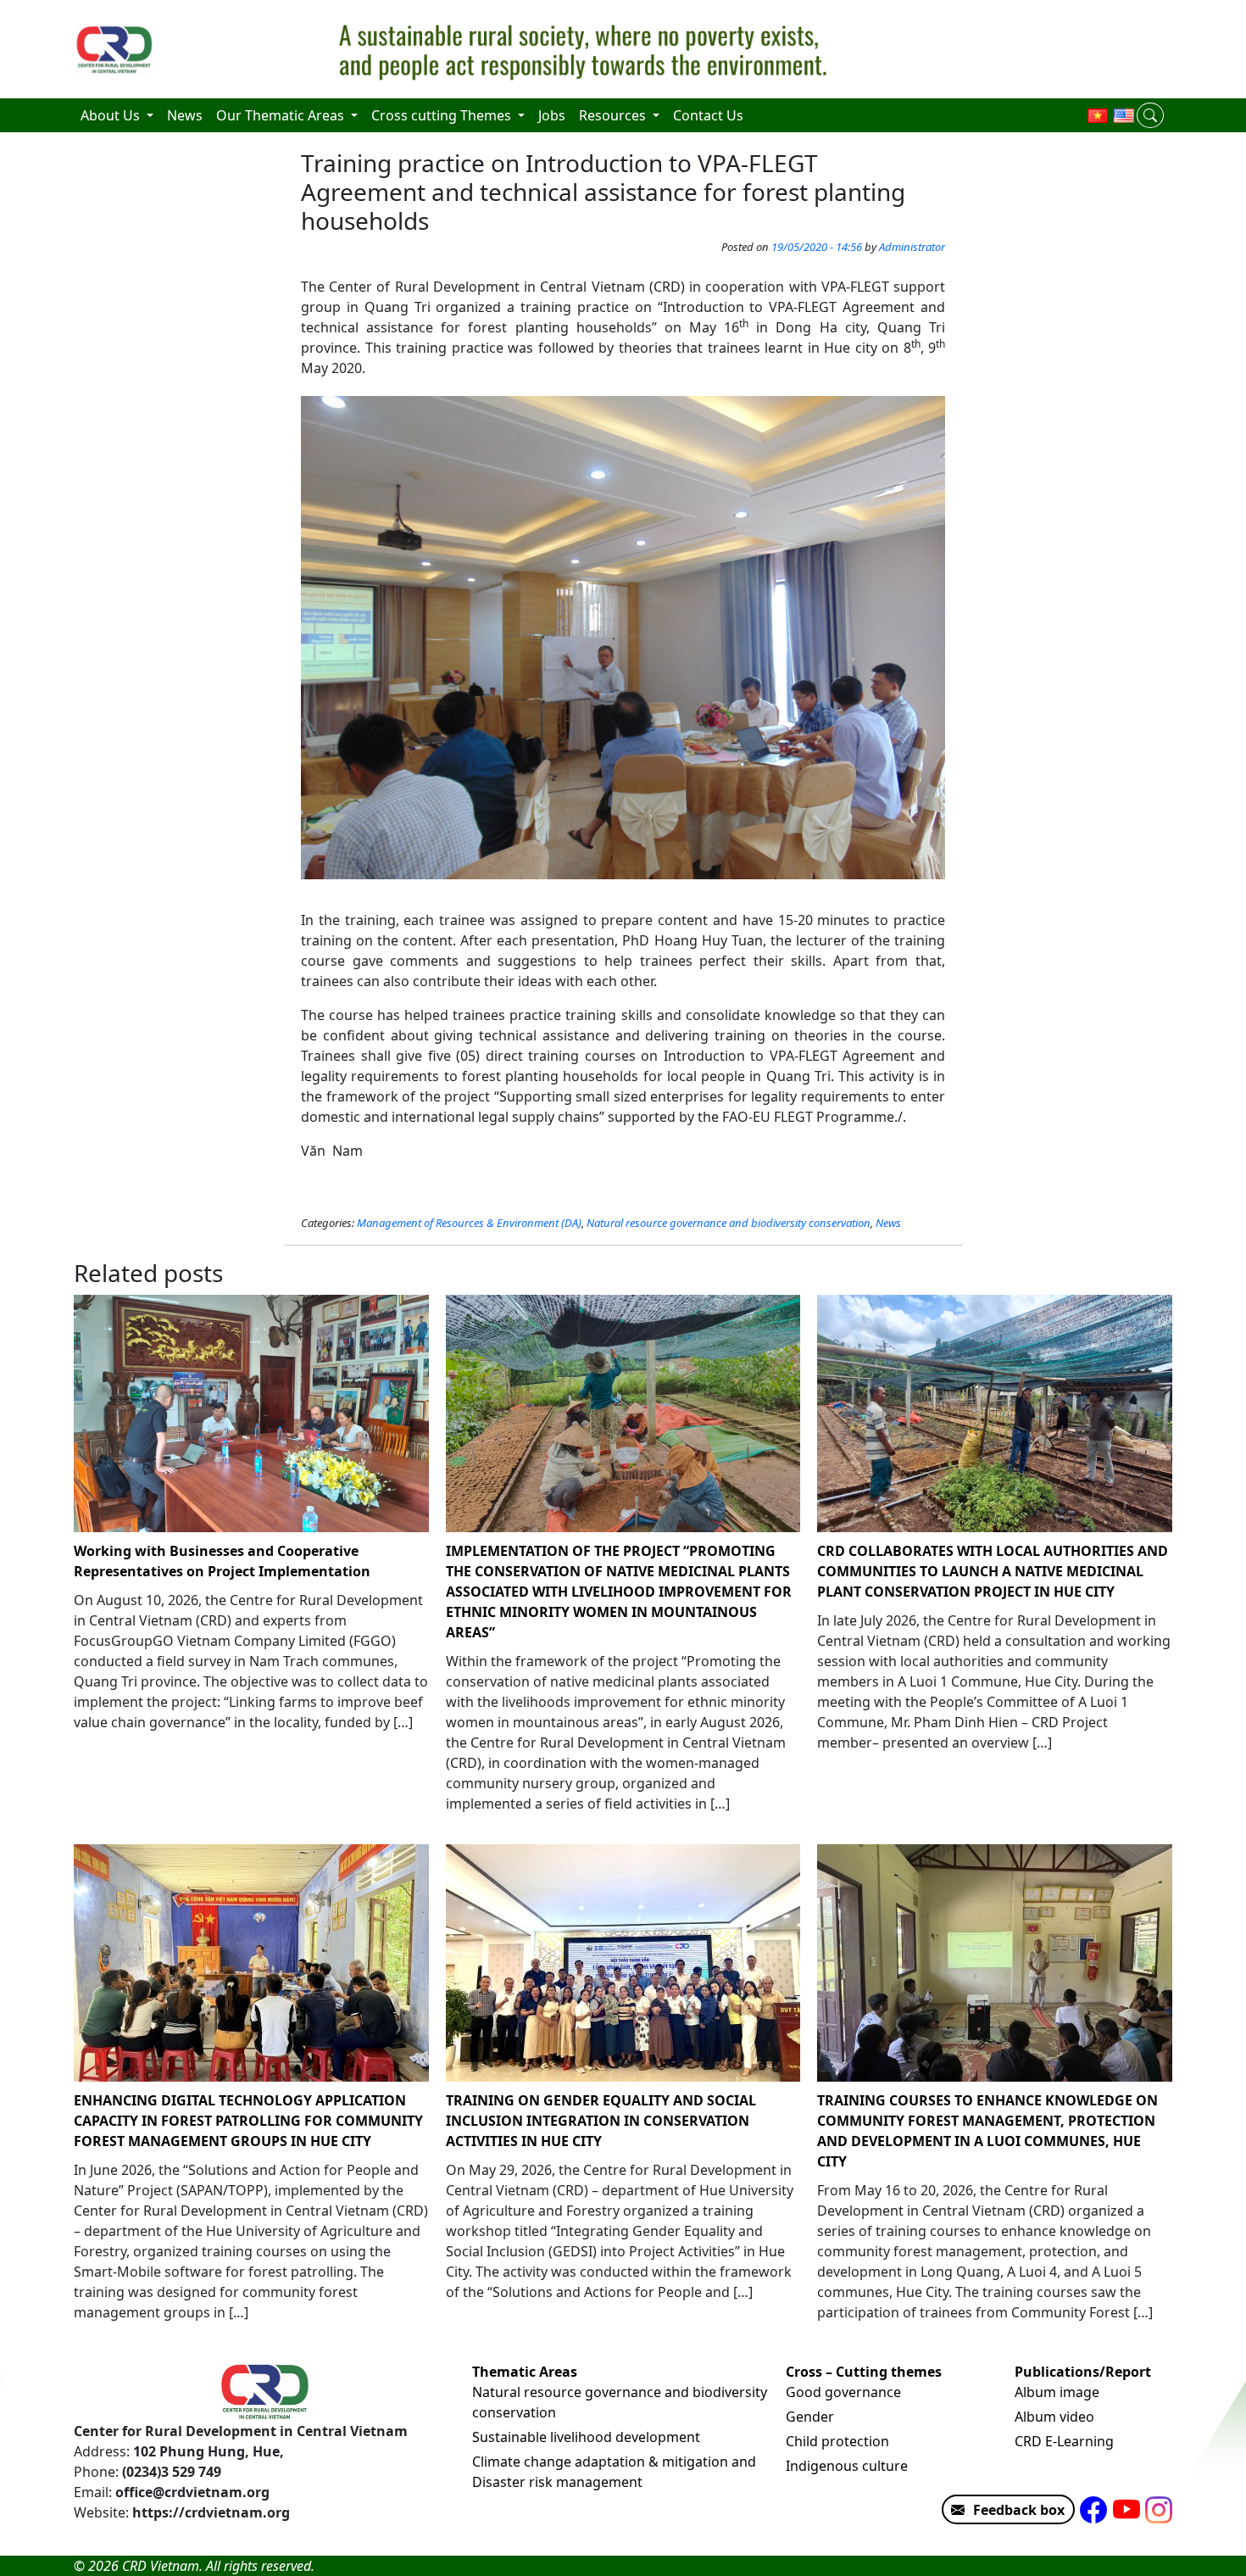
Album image (1057, 2392)
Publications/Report (1083, 2372)
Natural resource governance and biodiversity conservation (729, 1223)
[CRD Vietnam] (116, 49)
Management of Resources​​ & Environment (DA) (469, 1223)
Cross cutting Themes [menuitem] (443, 115)
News (888, 1223)
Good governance (843, 2392)
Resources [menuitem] (614, 115)
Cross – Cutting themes (864, 2372)
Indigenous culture (847, 2466)
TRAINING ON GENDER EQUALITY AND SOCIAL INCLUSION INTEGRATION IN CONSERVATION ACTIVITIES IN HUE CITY (601, 2121)
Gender (810, 2417)
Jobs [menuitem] (552, 115)
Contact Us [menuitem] (708, 115)
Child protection (837, 2441)
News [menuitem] (185, 115)
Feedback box (1019, 2510)
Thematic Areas (525, 2372)
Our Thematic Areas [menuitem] (282, 115)
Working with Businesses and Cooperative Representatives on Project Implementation (222, 1561)
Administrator (912, 247)
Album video (1054, 2417)
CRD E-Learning (1064, 2441)
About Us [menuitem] (112, 115)
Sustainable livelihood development (586, 2437)
